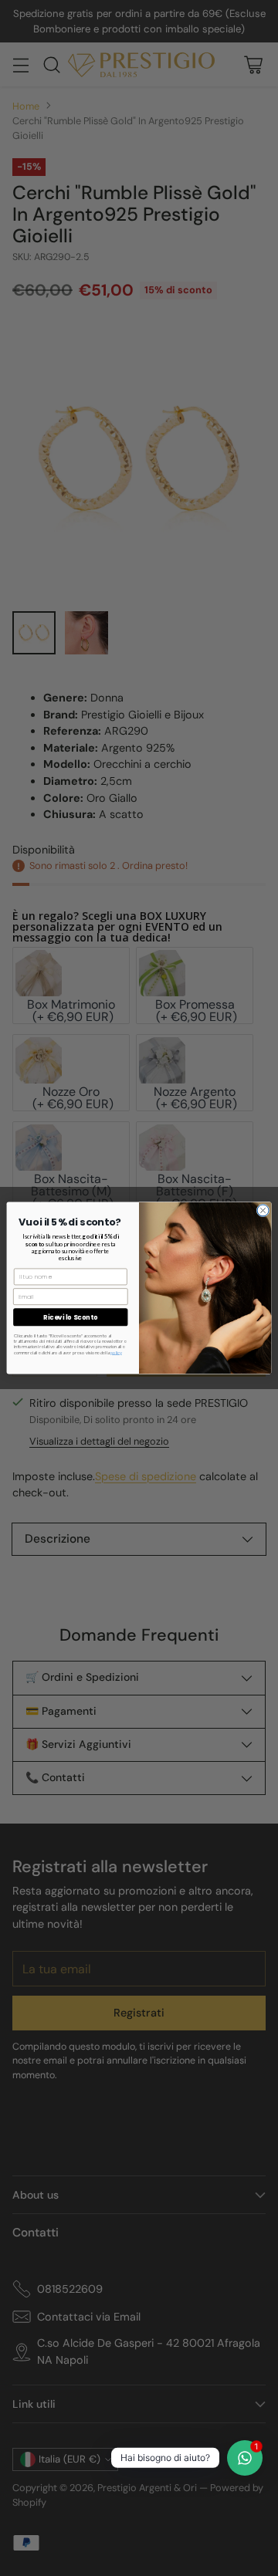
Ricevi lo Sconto (70, 1317)
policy (116, 1352)
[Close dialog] (263, 1210)
